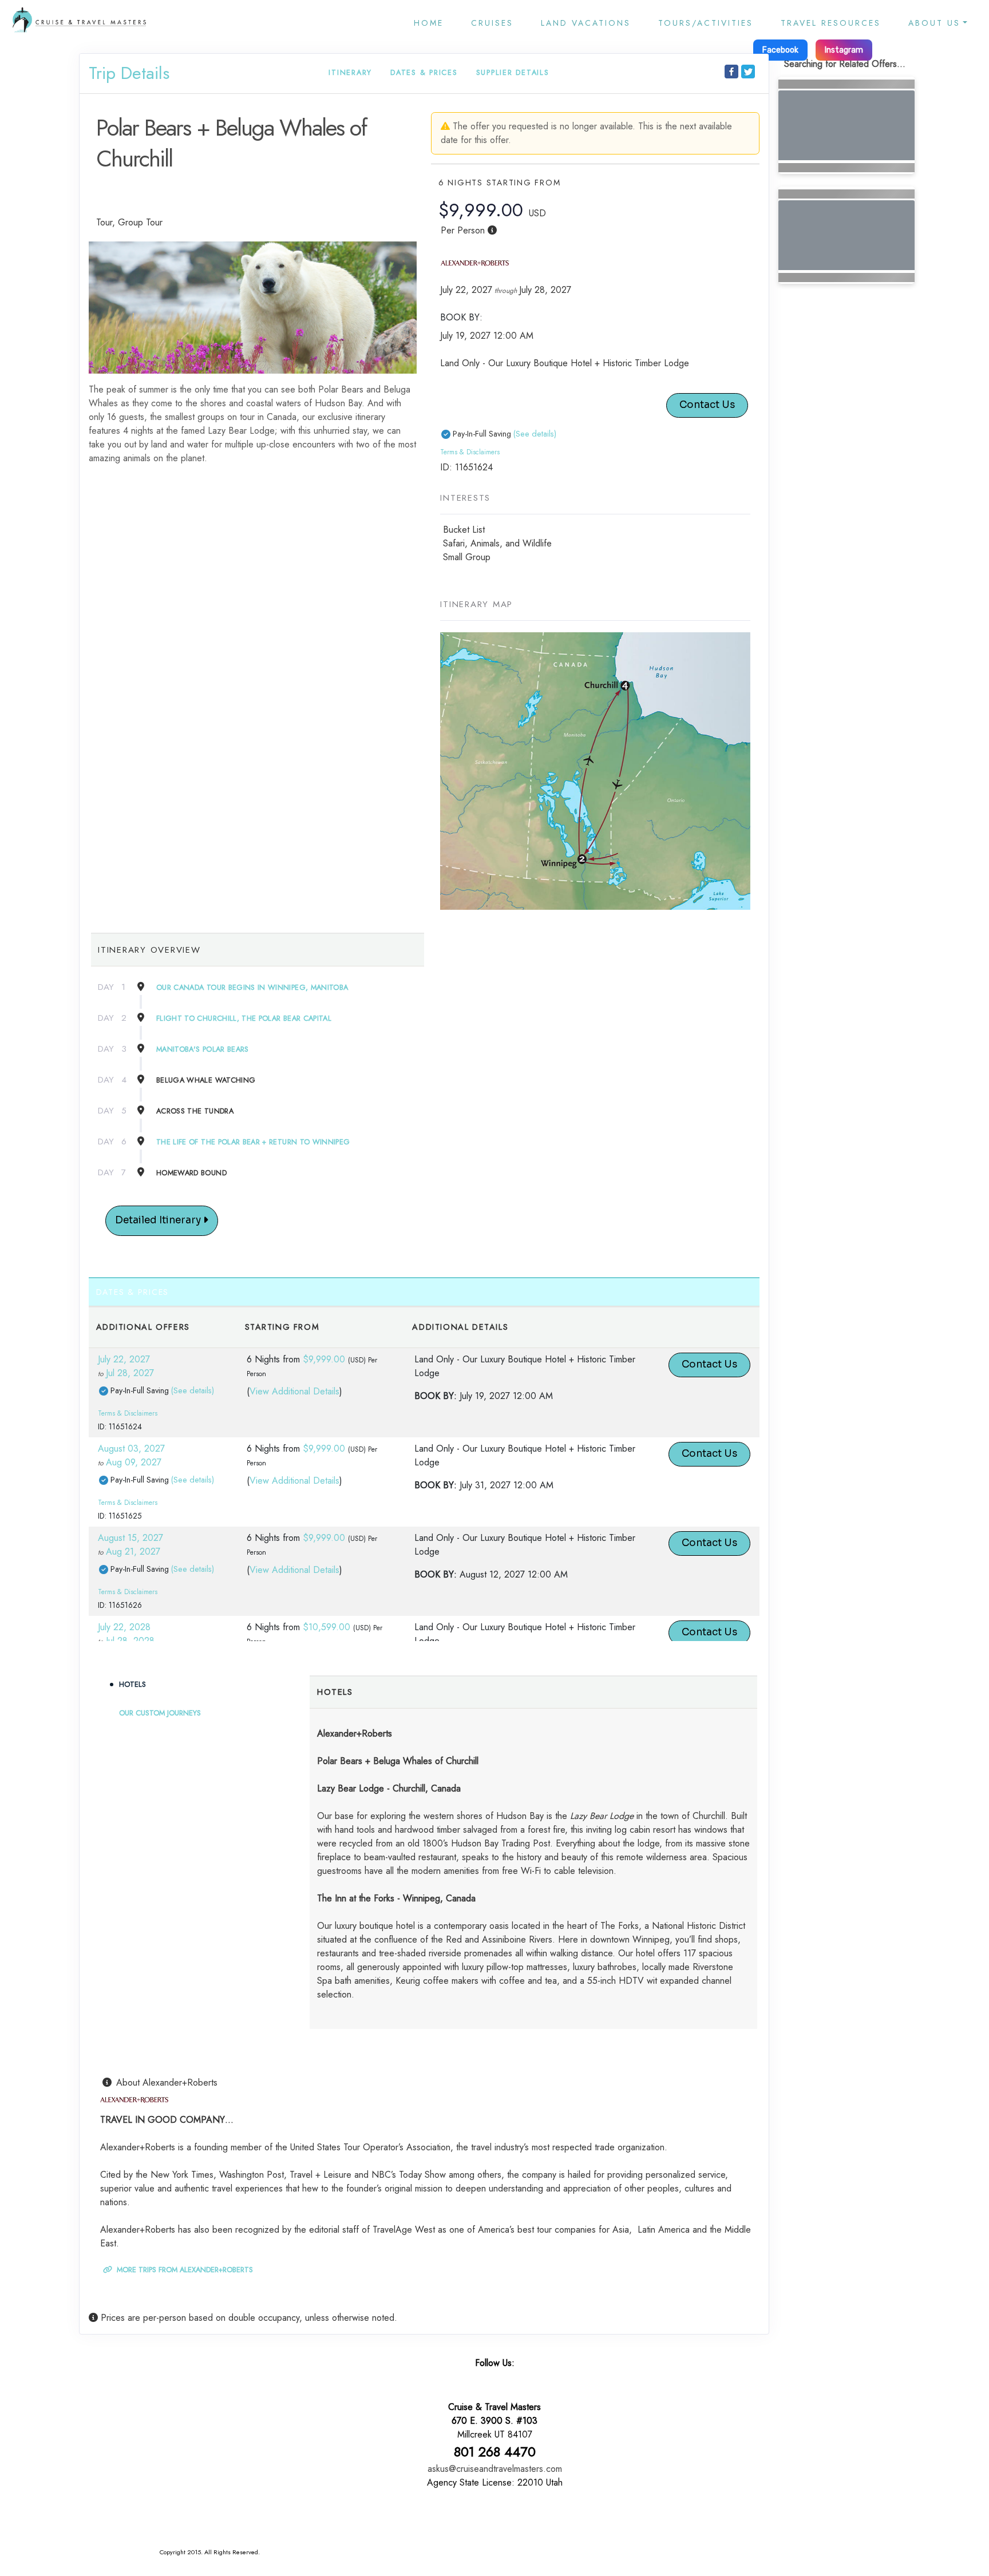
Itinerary (350, 72)
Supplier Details (513, 72)
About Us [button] (934, 23)
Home (429, 23)
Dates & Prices (424, 72)
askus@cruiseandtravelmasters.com (495, 2469)
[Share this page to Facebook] (731, 72)
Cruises (492, 23)
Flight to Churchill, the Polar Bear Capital (244, 1018)
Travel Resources (831, 23)
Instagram (844, 50)
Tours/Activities (706, 23)
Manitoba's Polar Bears (203, 1049)
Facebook (780, 50)
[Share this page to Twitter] (748, 72)
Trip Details (129, 73)
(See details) (535, 434)
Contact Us (707, 405)
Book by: (436, 1396)
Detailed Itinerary (159, 1220)
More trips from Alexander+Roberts (184, 2270)
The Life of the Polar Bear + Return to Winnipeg (253, 1142)
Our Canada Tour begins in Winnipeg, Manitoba (252, 987)
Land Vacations (586, 23)
